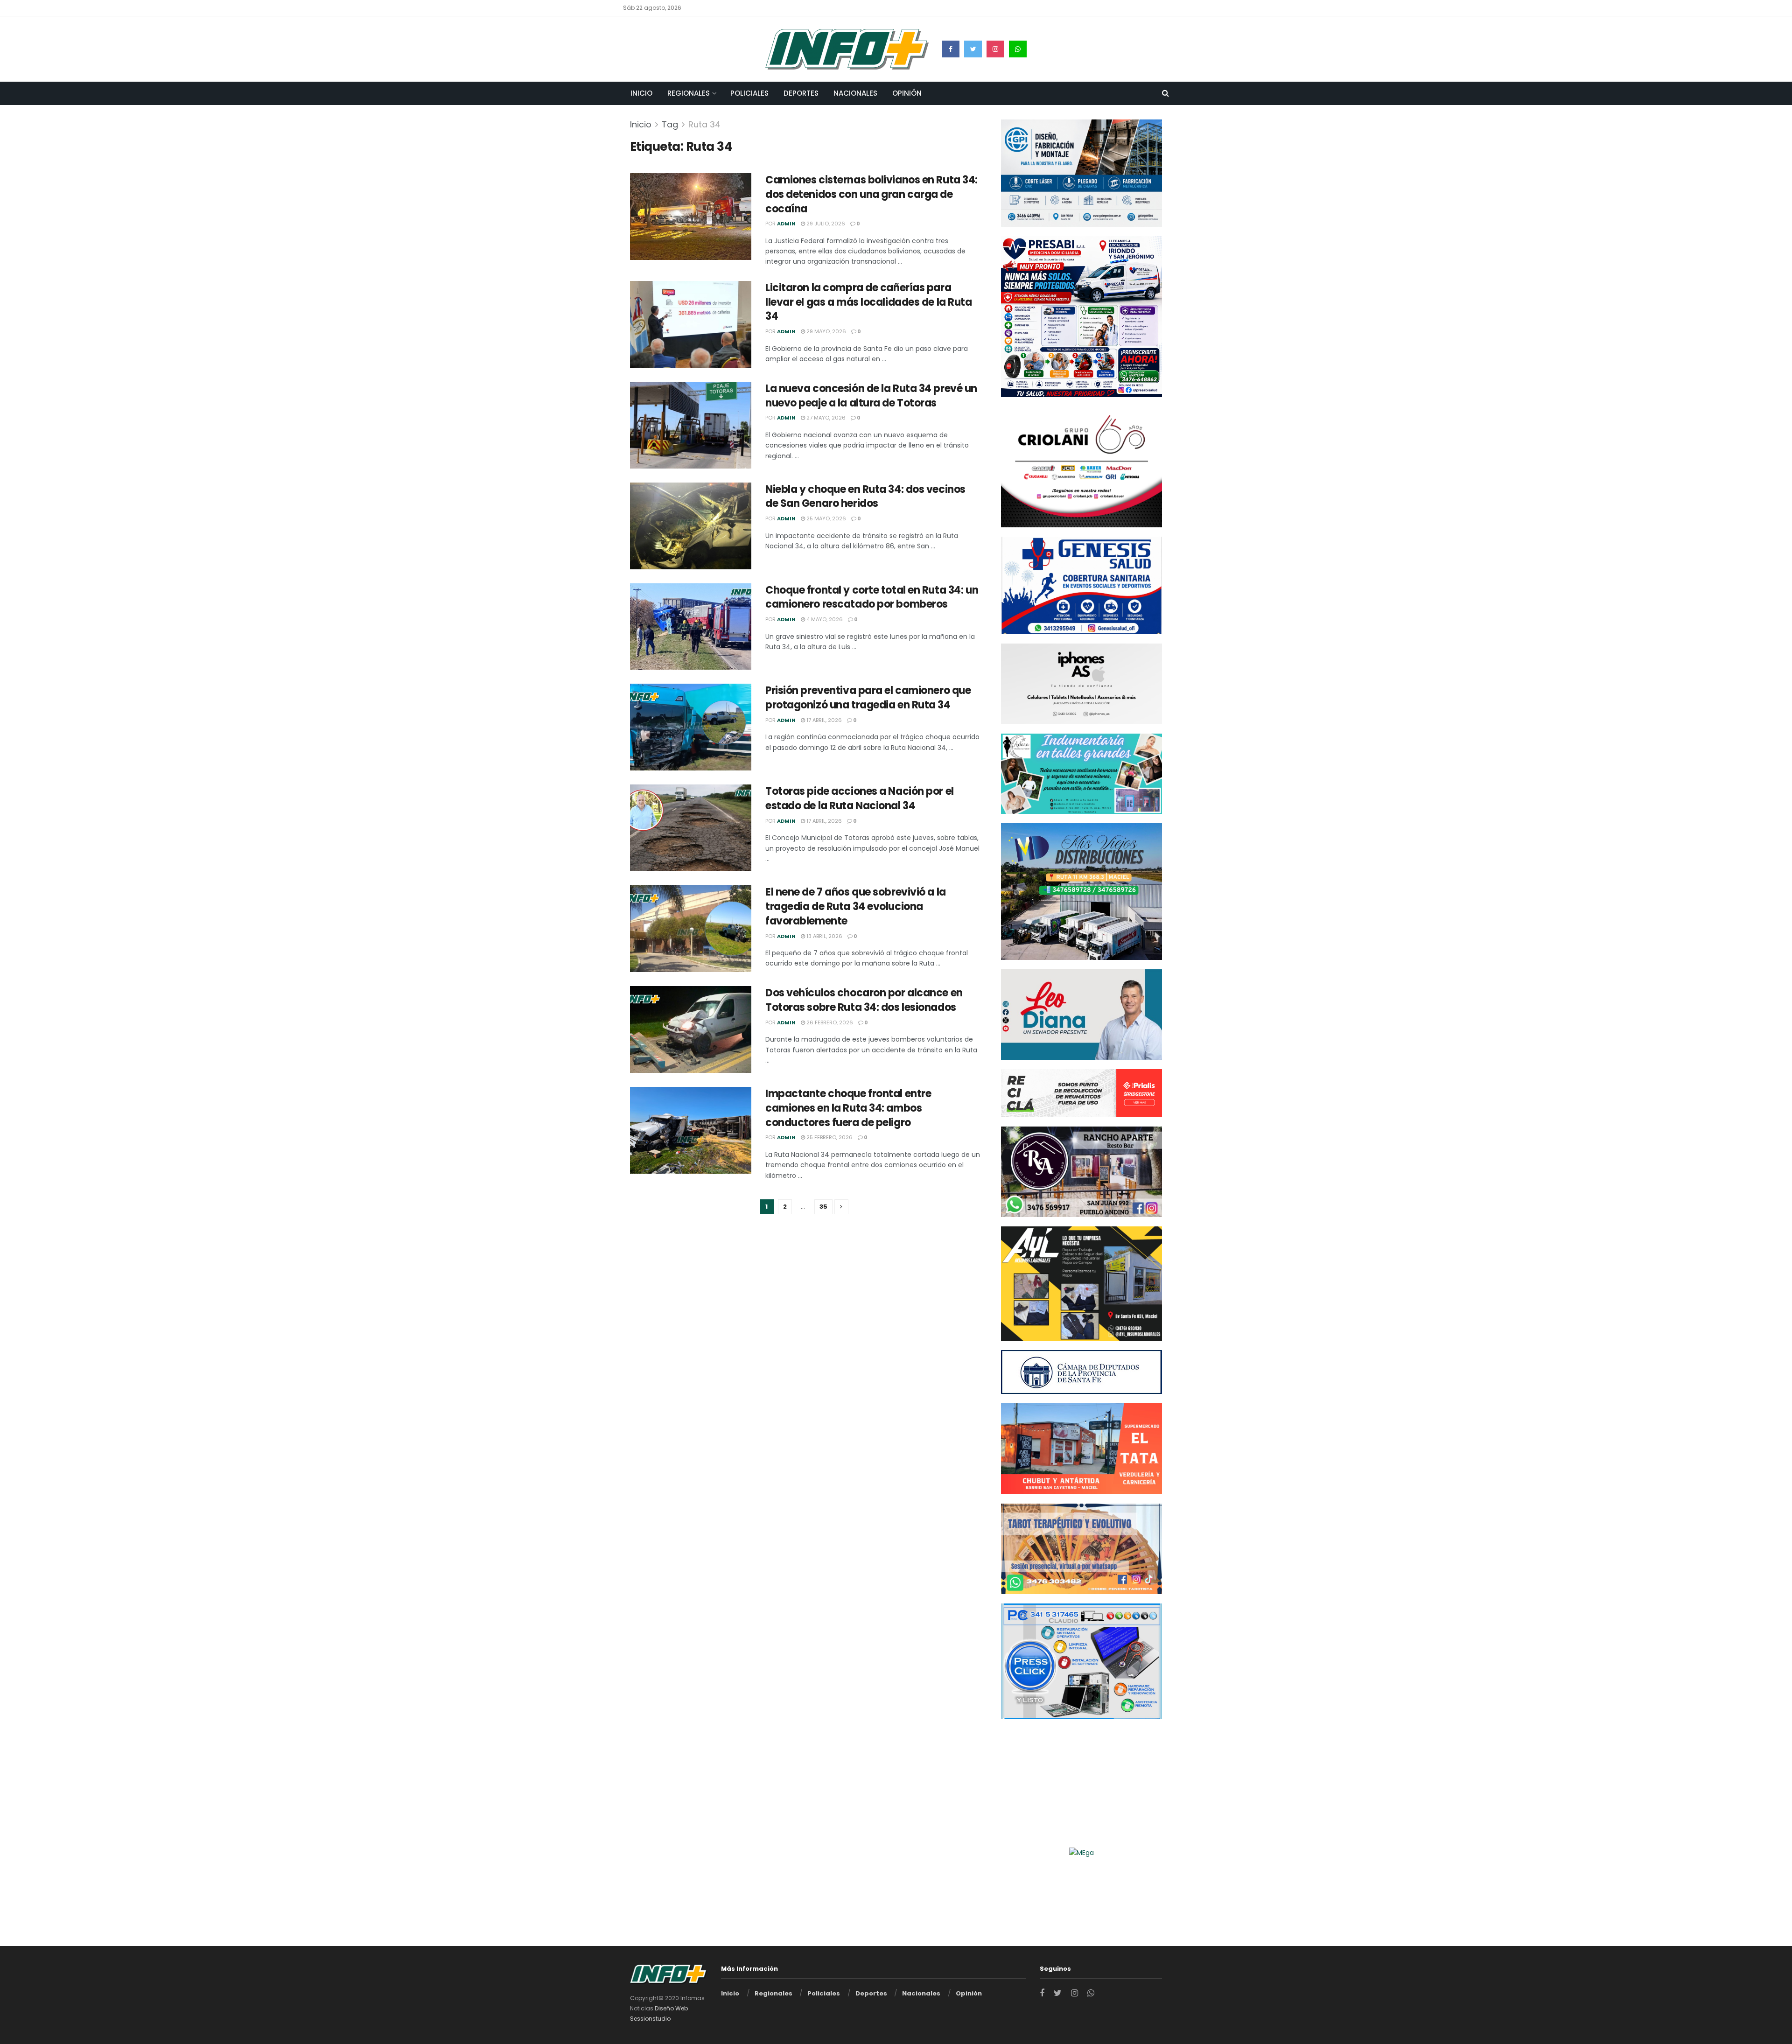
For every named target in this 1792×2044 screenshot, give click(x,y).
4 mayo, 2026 (824, 619)
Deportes (801, 93)
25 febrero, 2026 (829, 1137)
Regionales (689, 93)
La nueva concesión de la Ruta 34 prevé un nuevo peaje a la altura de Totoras (871, 396)
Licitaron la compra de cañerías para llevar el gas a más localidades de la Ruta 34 (869, 302)
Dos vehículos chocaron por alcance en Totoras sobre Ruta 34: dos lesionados (864, 1000)
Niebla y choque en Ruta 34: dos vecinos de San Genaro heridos (865, 497)
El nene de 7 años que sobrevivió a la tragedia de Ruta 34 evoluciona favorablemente (856, 906)
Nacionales (855, 93)
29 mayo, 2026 (826, 331)
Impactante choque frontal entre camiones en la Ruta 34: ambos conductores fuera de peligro (848, 1108)
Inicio (641, 93)
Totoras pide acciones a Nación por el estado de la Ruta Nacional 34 (860, 798)
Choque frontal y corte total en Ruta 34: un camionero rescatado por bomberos (872, 597)
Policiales (749, 93)
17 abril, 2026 (823, 720)
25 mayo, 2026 (826, 518)
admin (786, 224)
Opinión (907, 93)
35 (823, 1207)
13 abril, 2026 (824, 936)
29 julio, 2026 (825, 224)
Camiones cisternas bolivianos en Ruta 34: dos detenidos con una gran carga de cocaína (871, 194)
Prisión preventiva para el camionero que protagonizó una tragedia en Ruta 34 (868, 698)
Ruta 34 (704, 124)
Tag (670, 124)
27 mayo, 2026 (825, 418)
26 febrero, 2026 (829, 1022)
